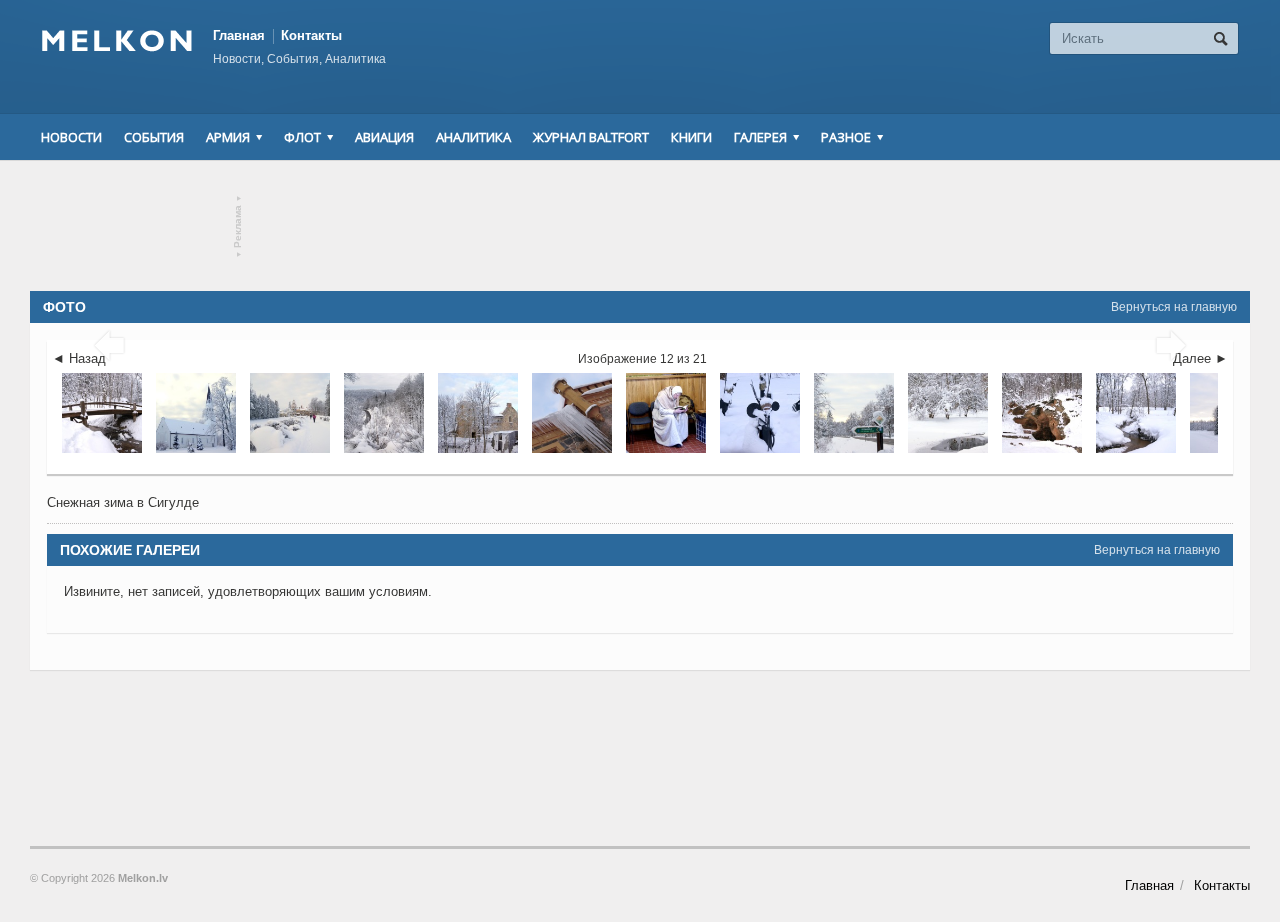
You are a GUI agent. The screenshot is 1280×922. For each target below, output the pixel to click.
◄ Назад (79, 358)
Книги (691, 137)
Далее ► (1200, 358)
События (154, 137)
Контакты (311, 35)
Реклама (238, 226)
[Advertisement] (640, 226)
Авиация (384, 137)
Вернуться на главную (1174, 307)
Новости (71, 137)
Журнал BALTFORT (591, 137)
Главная (239, 35)
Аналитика (473, 137)
